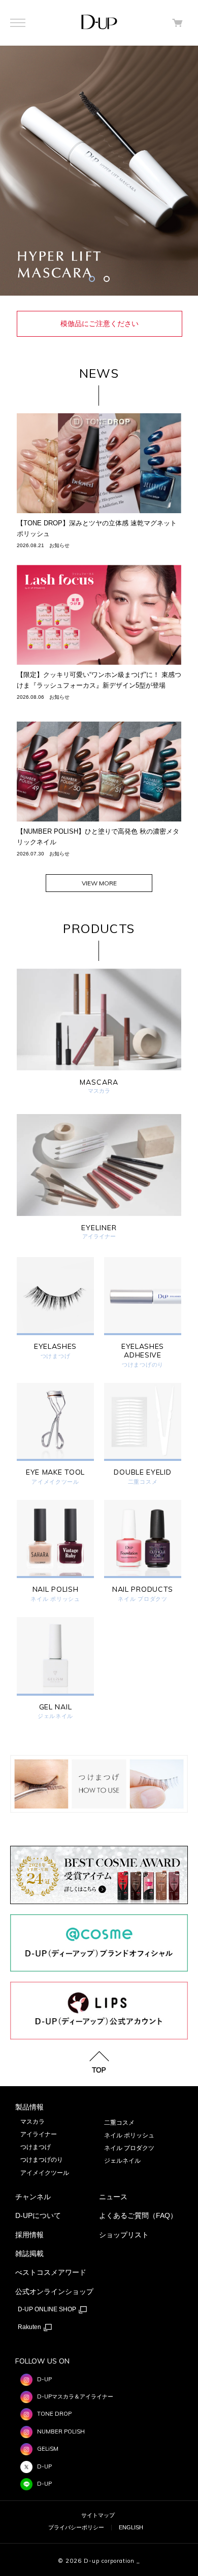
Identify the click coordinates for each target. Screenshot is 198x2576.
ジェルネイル (55, 1716)
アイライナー (39, 2134)
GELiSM (48, 2449)
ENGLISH (131, 2527)
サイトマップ (98, 2515)
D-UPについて (38, 2215)
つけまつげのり (143, 1365)
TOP (99, 2069)
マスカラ (32, 2122)
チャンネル (33, 2197)
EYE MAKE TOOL (55, 1472)
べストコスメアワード (51, 2272)
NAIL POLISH (56, 1589)
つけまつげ (56, 1356)
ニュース (113, 2197)
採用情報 (29, 2235)
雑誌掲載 (29, 2253)
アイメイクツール (55, 1482)
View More (99, 883)
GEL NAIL (56, 1707)
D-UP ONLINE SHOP (48, 2309)
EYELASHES (55, 1347)
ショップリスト (124, 2235)
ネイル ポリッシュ (55, 1599)
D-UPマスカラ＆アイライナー (75, 2396)
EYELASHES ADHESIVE (143, 1351)
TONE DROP (54, 2414)
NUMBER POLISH (61, 2431)
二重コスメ (143, 1482)
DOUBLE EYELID (142, 1472)
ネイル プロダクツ (142, 1599)
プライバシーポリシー (76, 2527)
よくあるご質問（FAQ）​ (138, 2215)
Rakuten (30, 2327)
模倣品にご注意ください (100, 324)
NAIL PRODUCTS (143, 1589)
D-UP (44, 2379)
